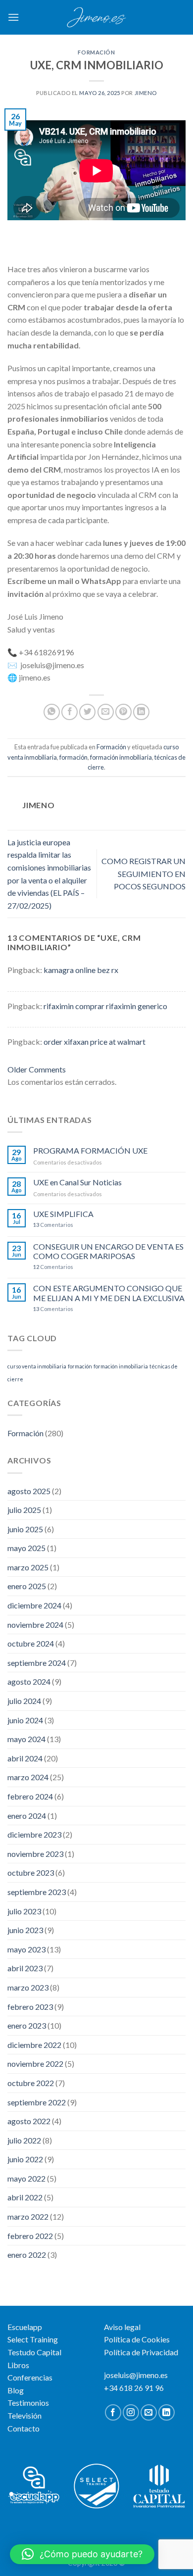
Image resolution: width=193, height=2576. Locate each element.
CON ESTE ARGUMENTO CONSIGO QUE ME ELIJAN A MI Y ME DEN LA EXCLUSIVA (109, 1293)
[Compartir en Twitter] (87, 712)
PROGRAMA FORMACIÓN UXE (90, 1150)
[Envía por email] (106, 712)
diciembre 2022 (34, 2045)
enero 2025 (27, 1586)
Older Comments (37, 1069)
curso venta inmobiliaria (37, 1366)
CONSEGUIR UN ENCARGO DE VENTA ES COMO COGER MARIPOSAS (108, 1251)
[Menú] (13, 17)
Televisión (24, 2415)
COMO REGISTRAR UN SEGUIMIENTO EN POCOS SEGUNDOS (144, 874)
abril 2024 (25, 1758)
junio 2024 (25, 1720)
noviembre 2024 (35, 1625)
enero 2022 (27, 2255)
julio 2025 (24, 1510)
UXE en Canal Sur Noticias (77, 1182)
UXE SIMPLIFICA (63, 1214)
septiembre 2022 (37, 2102)
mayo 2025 (26, 1548)
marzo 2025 (28, 1567)
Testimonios (28, 2403)
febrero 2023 (30, 2007)
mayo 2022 (26, 2178)
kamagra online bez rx (81, 970)
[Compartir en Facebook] (70, 712)
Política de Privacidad (141, 2352)
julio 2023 (24, 1911)
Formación (96, 52)
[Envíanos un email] (149, 2412)
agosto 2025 (29, 1491)
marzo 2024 (28, 1777)
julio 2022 (24, 2140)
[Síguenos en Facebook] (113, 2412)
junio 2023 (25, 1930)
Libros (18, 2365)
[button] (82, 2554)
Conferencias (30, 2377)
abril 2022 (25, 2197)
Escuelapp (25, 2327)
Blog (16, 2390)
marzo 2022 (28, 2216)
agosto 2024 (29, 1681)
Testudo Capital (34, 2352)
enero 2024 (27, 1816)
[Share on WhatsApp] (52, 712)
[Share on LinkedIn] (141, 712)
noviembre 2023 (35, 1854)
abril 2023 (25, 1968)
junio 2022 (25, 2159)
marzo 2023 (28, 1987)
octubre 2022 (31, 2083)
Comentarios (53, 1225)
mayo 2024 (26, 1739)
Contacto (24, 2428)
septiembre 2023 (37, 1892)
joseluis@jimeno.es (136, 2375)
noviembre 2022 (35, 2064)
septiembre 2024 (37, 1663)
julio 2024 (24, 1701)
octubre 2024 (31, 1643)
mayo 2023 (26, 1949)
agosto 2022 (29, 2121)
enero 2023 (27, 2025)
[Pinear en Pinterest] (123, 712)
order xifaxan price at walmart (95, 1042)
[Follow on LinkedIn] (167, 2412)
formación (73, 757)
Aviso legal (122, 2327)
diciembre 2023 (34, 1834)
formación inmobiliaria (121, 757)
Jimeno (146, 93)
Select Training (33, 2339)
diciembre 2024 (34, 1605)
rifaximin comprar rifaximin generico (105, 1006)
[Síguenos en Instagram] (131, 2412)
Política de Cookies (137, 2339)
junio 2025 (25, 1529)
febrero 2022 (30, 2236)
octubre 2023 (31, 1872)
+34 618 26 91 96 (134, 2388)
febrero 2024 (30, 1796)
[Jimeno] (96, 17)
